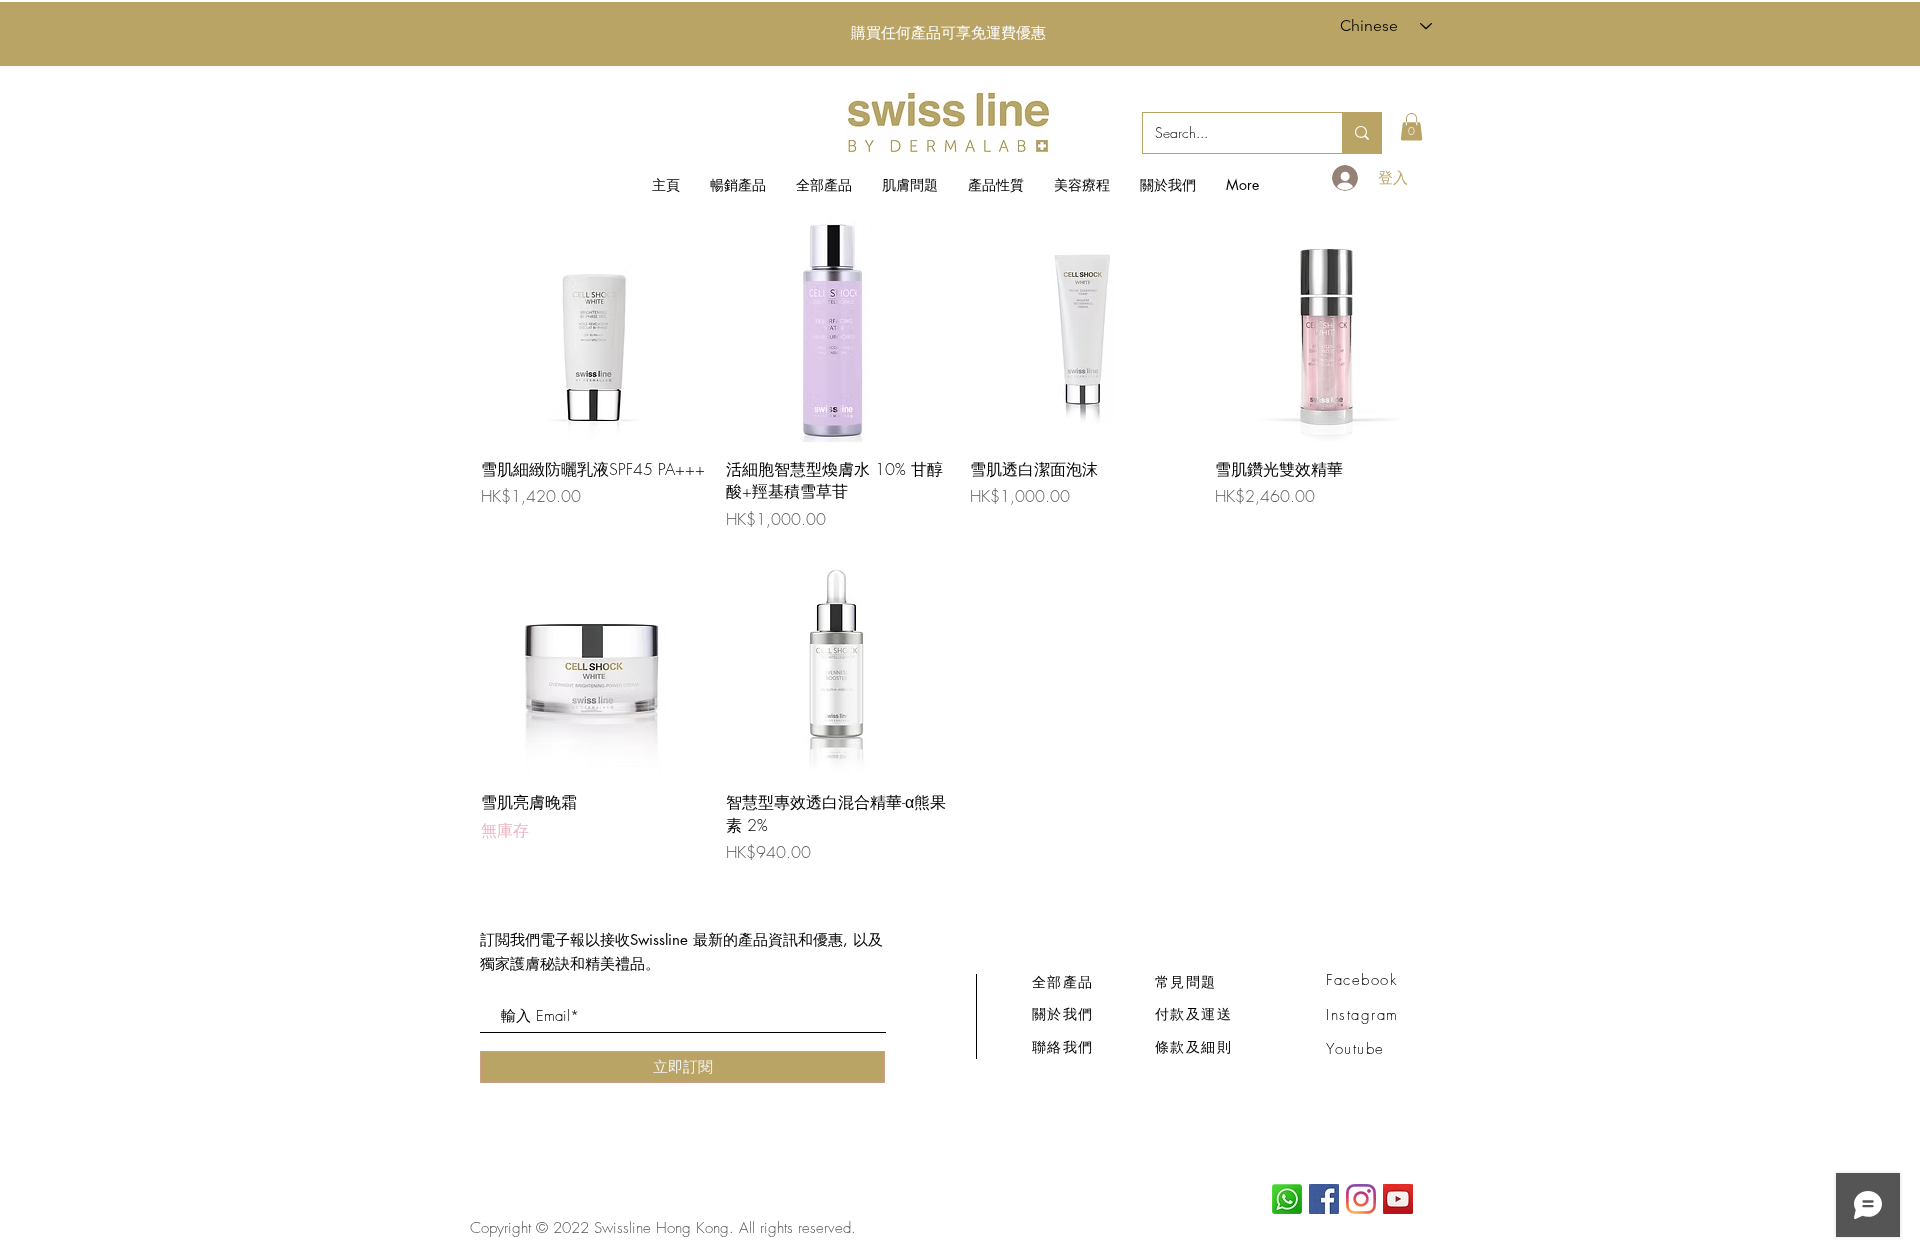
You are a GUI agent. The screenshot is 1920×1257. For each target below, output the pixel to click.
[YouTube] (1398, 1199)
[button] (910, 184)
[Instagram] (1361, 1199)
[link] (1411, 126)
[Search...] (1361, 133)
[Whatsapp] (1287, 1199)
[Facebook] (1324, 1199)
